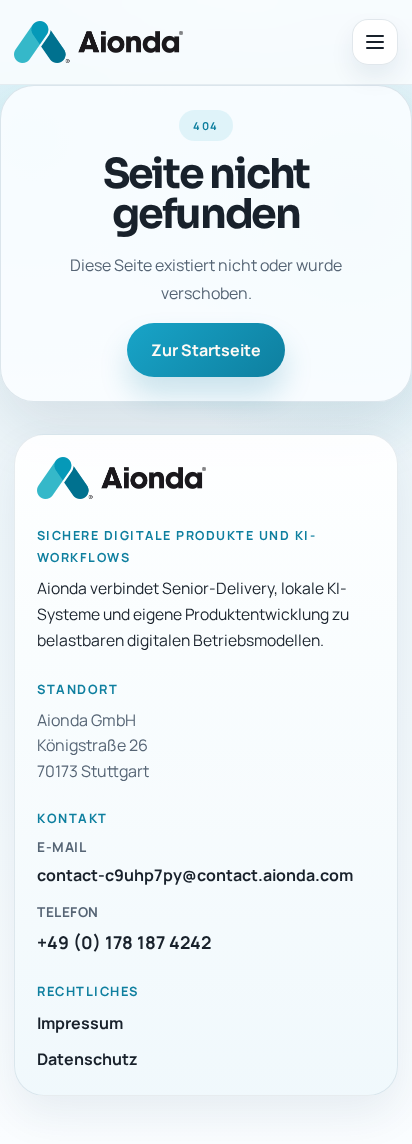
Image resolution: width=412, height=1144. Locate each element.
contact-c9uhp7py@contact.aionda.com (195, 875)
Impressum (80, 1023)
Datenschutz (87, 1059)
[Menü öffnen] (375, 42)
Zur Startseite (206, 350)
